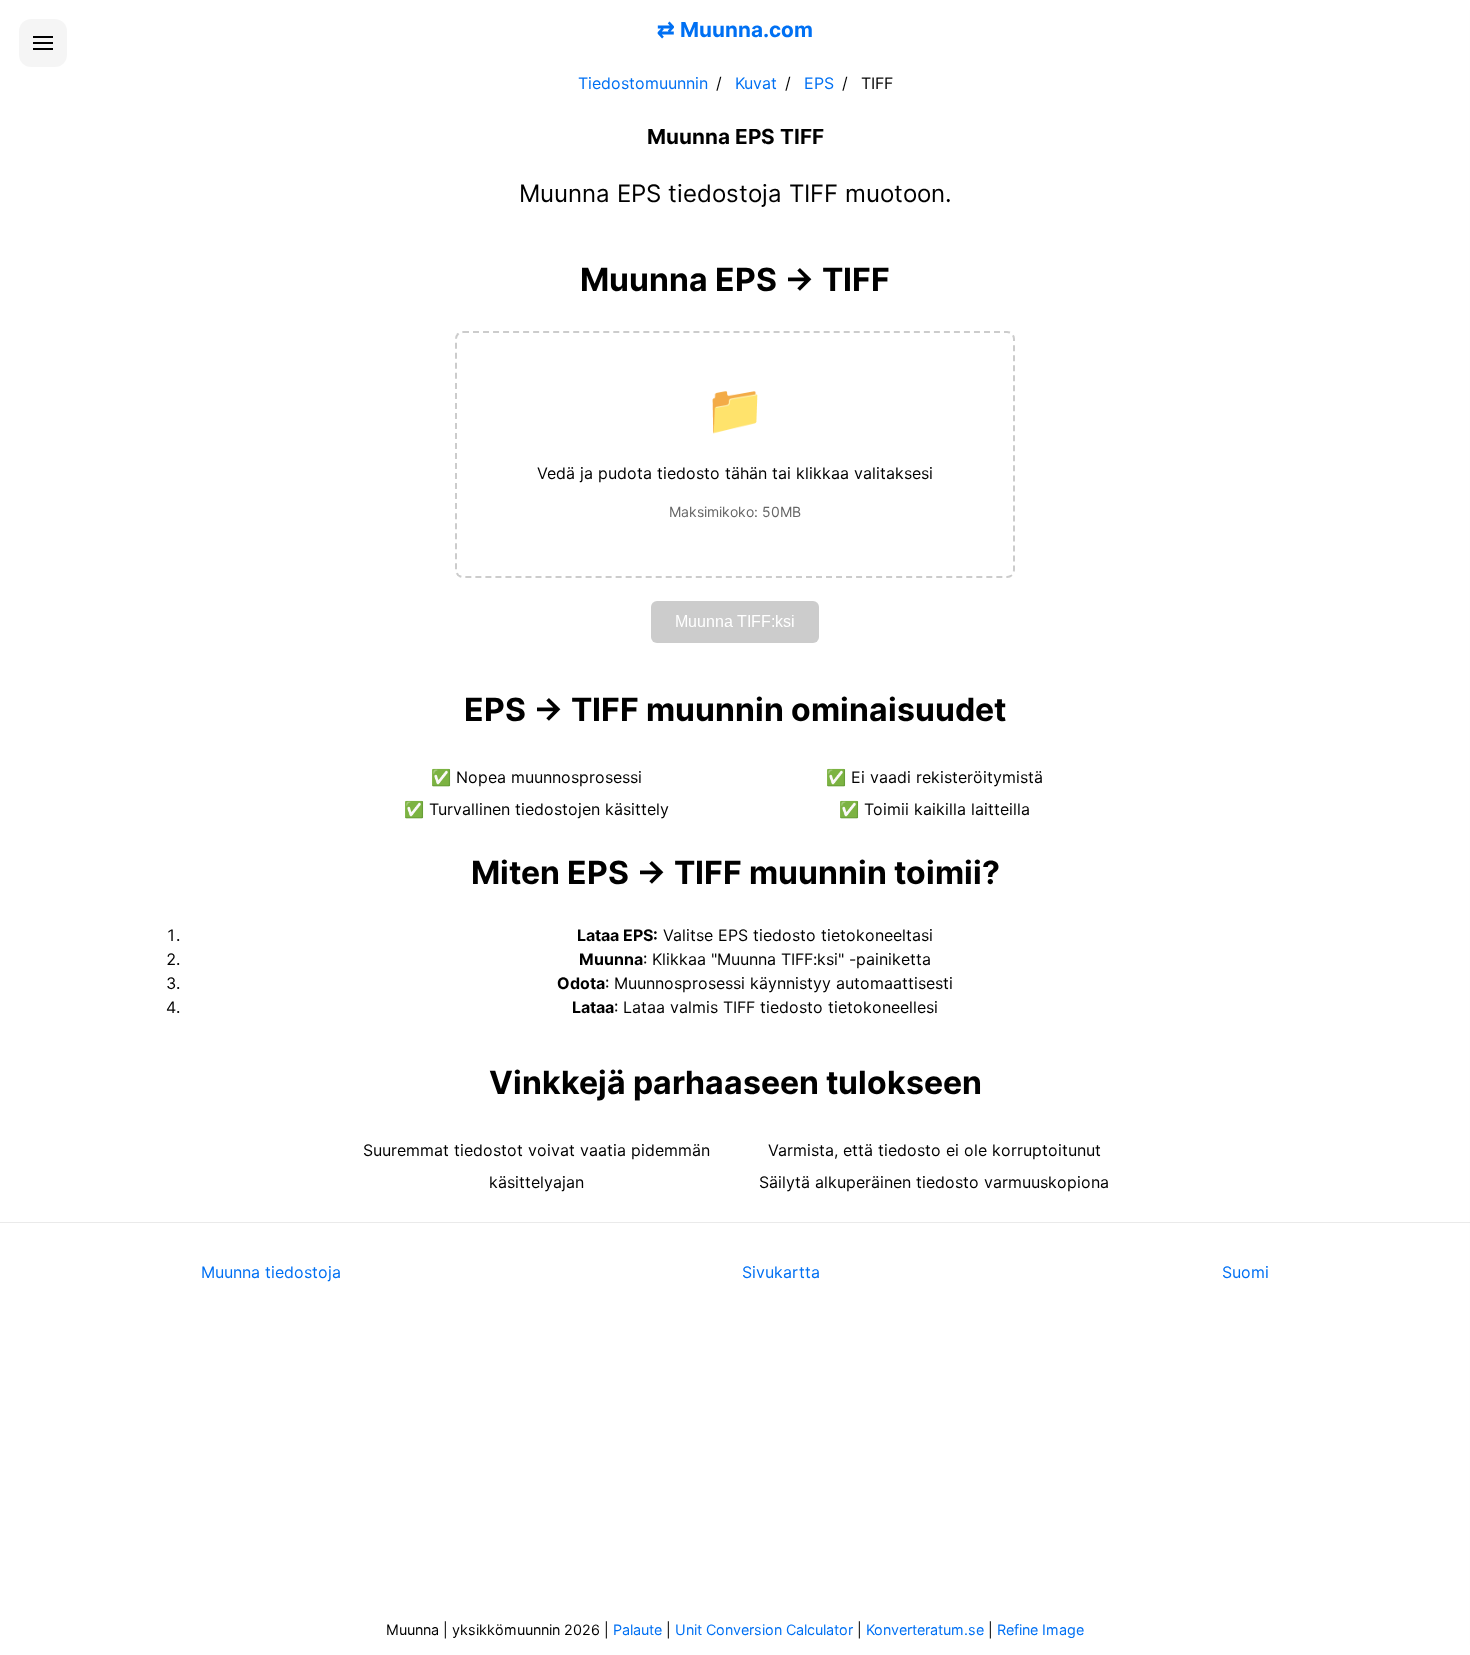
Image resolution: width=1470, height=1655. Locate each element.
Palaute (637, 1629)
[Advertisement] (735, 1465)
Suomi (1245, 1272)
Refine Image (1040, 1629)
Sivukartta (781, 1272)
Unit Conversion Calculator (764, 1629)
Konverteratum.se (925, 1629)
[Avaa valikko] (43, 43)
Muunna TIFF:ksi (735, 621)
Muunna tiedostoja (271, 1272)
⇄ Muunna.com (735, 29)
